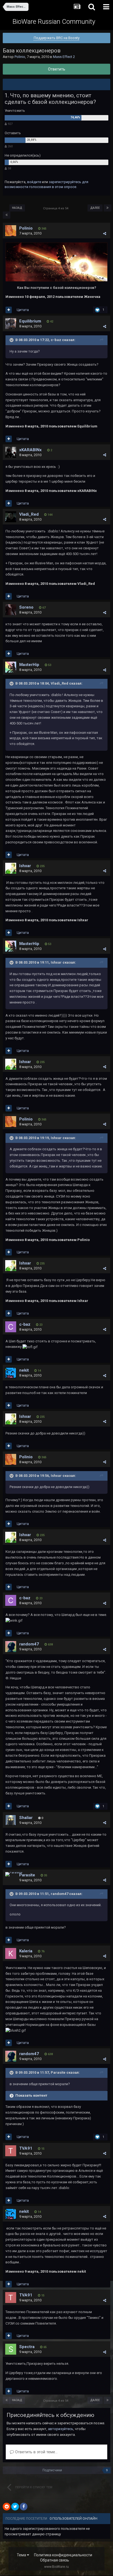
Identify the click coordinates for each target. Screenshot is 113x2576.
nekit (24, 1370)
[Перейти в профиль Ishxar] (11, 868)
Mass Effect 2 (64, 57)
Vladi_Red (29, 514)
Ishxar (25, 866)
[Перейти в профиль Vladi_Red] (11, 517)
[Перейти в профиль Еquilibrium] (11, 324)
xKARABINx (30, 450)
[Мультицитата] (9, 310)
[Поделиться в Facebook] (24, 2507)
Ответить (57, 69)
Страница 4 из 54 (56, 208)
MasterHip (29, 665)
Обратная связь (55, 2560)
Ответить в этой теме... (36, 2452)
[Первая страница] (7, 215)
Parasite (27, 1875)
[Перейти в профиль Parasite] (14, 1874)
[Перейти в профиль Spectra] (11, 2349)
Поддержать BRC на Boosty (57, 38)
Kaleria (26, 1951)
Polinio (20, 57)
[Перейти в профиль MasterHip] (11, 667)
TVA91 (26, 2148)
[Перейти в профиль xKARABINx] (11, 452)
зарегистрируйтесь (65, 182)
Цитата (23, 310)
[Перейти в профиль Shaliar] (11, 1820)
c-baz (25, 1324)
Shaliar (26, 1818)
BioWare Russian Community (54, 22)
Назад (17, 208)
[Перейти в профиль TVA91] (11, 2151)
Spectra (27, 2347)
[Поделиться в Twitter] (15, 2507)
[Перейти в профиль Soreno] (11, 610)
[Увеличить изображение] (56, 262)
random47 (29, 1644)
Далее (95, 208)
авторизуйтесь (61, 2429)
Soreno (26, 607)
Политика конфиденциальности (63, 2555)
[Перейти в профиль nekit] (11, 1373)
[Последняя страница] (108, 208)
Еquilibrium (30, 321)
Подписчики (52, 2470)
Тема (22, 2555)
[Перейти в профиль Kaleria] (11, 1953)
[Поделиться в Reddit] (7, 2507)
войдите (34, 182)
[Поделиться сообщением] (105, 234)
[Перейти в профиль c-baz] (11, 1327)
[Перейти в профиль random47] (11, 1647)
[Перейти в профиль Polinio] (11, 231)
